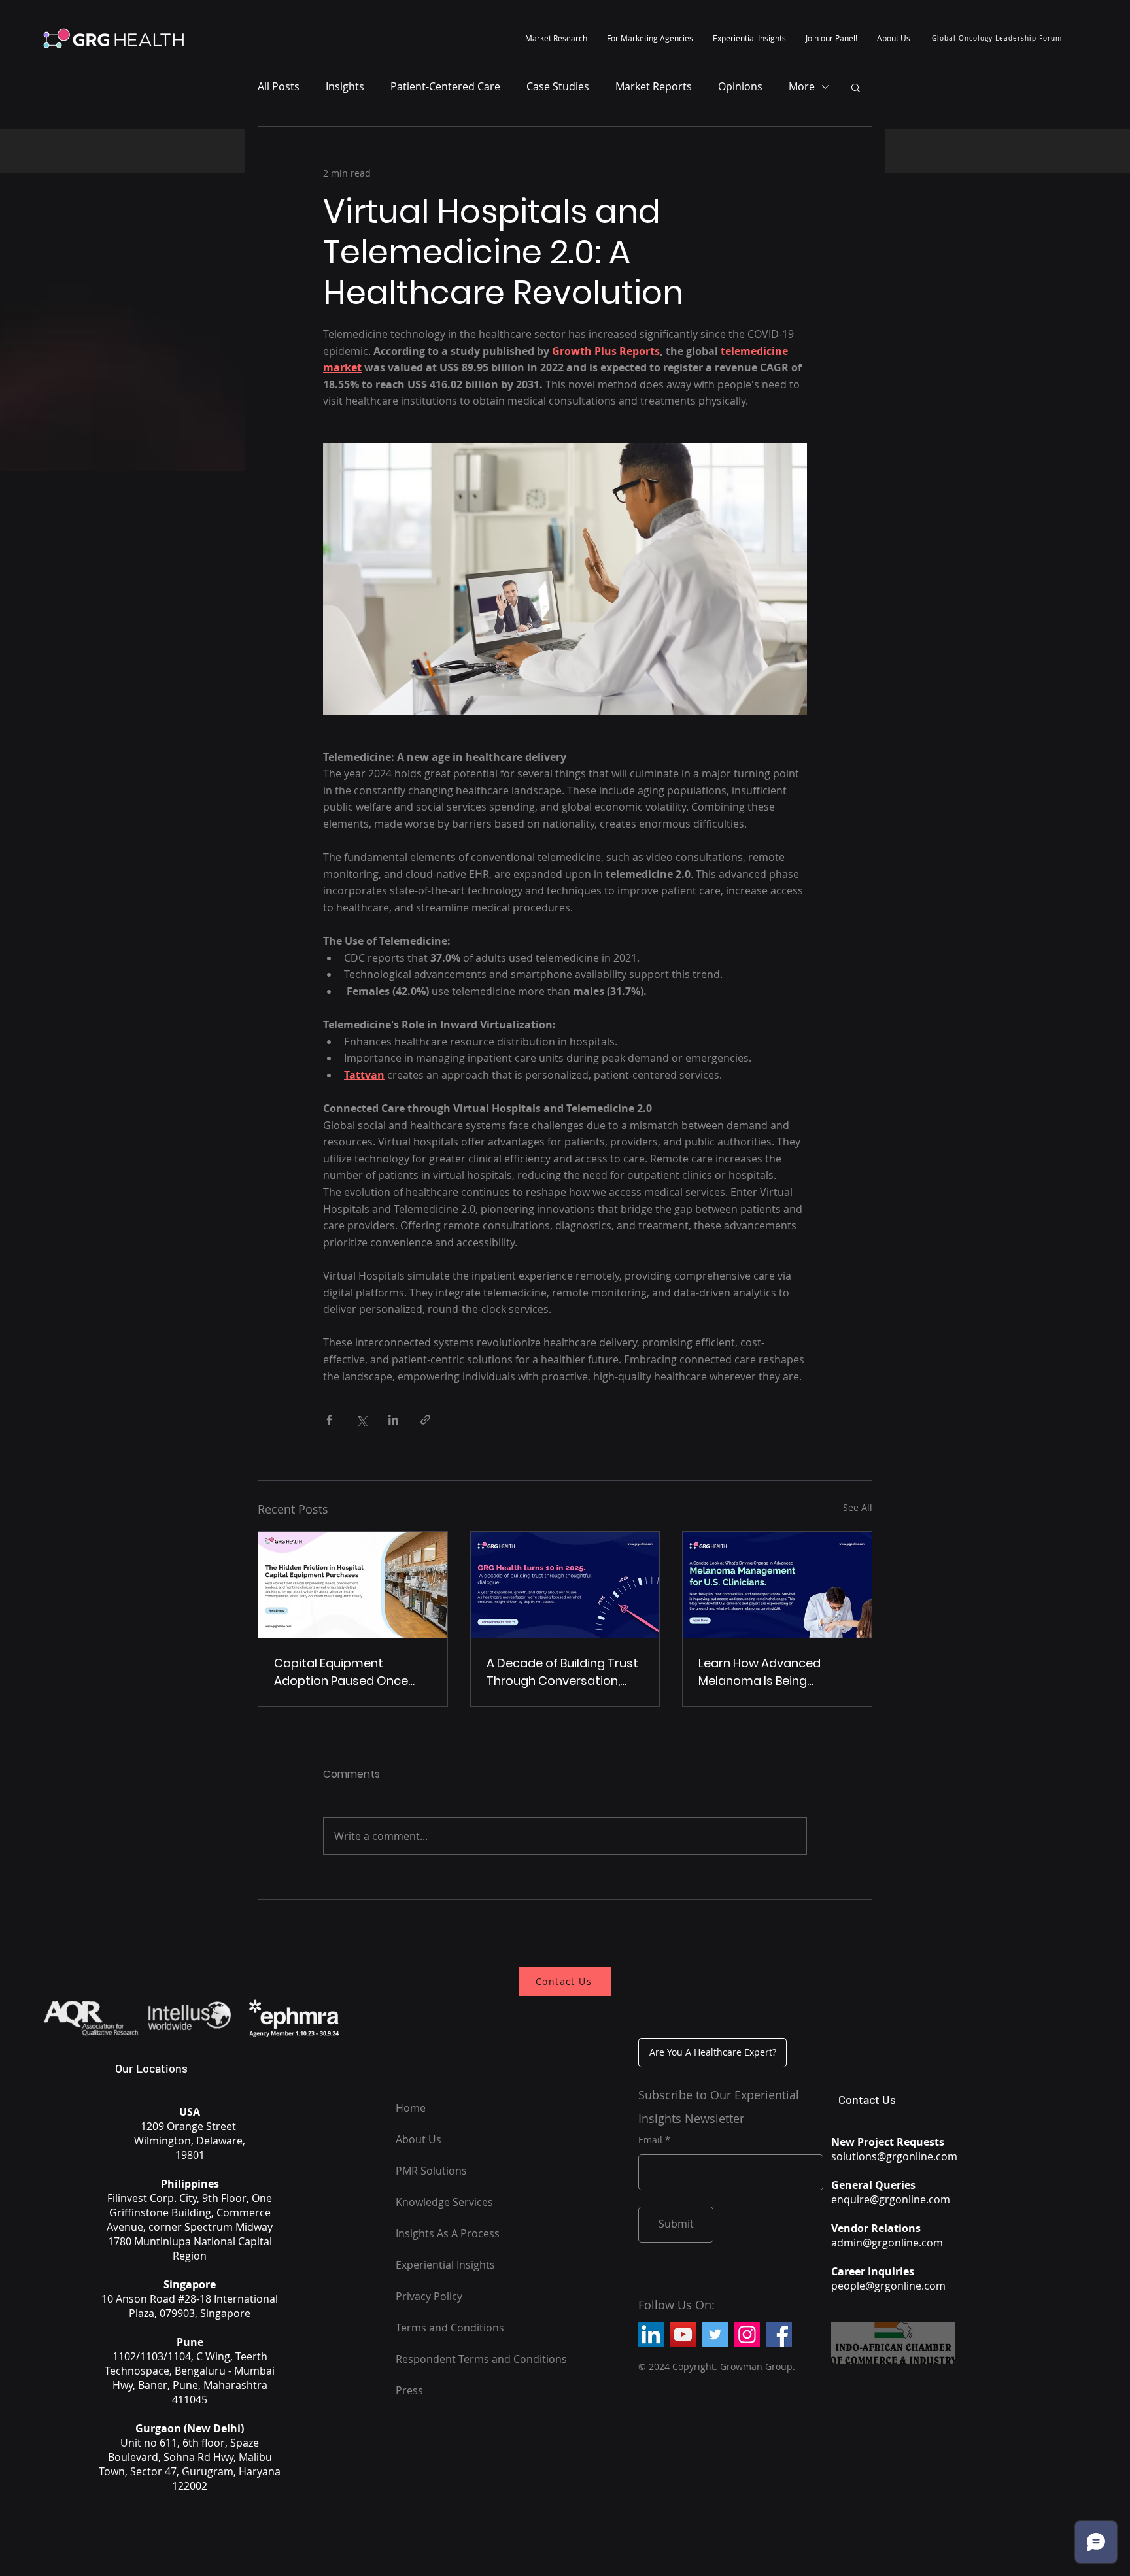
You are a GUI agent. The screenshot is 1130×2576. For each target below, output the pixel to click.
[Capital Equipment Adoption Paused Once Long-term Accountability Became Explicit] (353, 1585)
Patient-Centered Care (445, 86)
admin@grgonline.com (887, 2243)
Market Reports (654, 86)
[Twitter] (715, 2334)
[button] (556, 38)
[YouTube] (683, 2334)
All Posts (279, 86)
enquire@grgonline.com (891, 2199)
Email (650, 2140)
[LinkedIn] (651, 2334)
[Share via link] (425, 1420)
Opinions (740, 86)
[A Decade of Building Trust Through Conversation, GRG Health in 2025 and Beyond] (565, 1585)
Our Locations (151, 2068)
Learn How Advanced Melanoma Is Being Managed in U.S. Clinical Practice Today (765, 1672)
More (802, 86)
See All (858, 1507)
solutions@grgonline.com (894, 2156)
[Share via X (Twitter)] (361, 1420)
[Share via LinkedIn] (393, 1420)
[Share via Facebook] (329, 1420)
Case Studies (558, 86)
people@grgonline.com (888, 2286)
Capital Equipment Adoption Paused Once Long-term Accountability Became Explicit (350, 1672)
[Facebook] (779, 2334)
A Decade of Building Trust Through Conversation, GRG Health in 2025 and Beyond (562, 1672)
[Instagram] (747, 2334)
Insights (345, 86)
